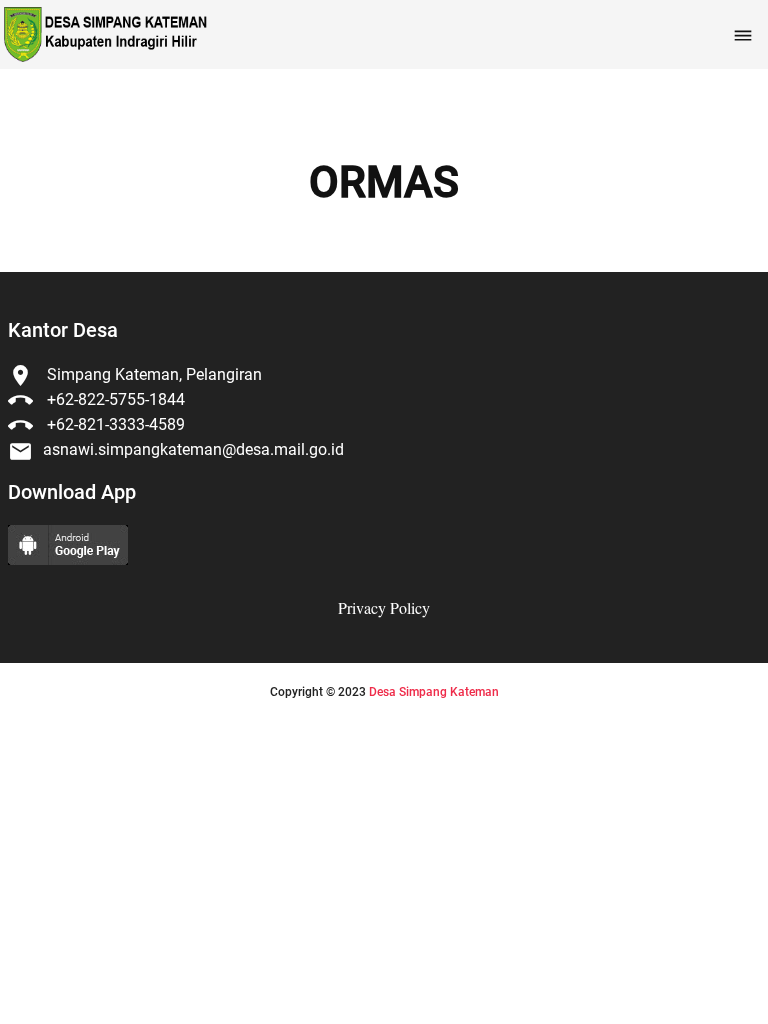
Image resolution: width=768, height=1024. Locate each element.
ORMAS (384, 183)
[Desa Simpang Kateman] (103, 34)
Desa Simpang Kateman (434, 692)
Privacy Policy (384, 607)
